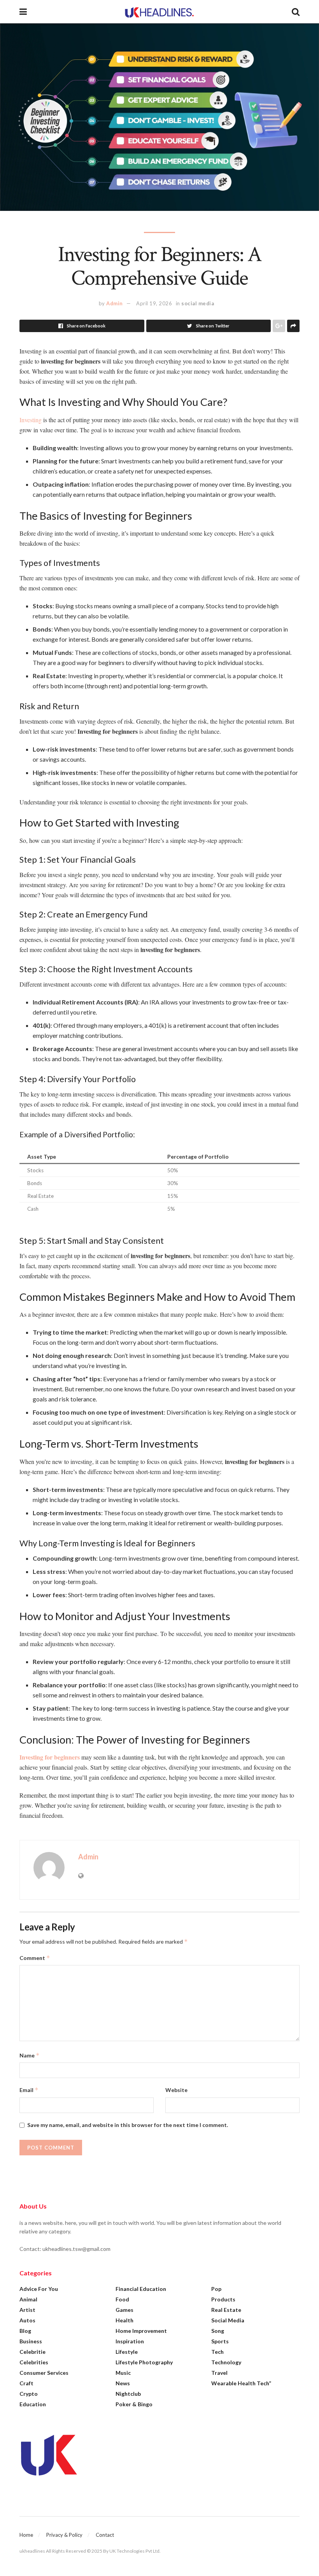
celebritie (32, 2352)
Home (26, 2535)
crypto (29, 2394)
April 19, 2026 (154, 303)
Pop (216, 2289)
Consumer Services (44, 2373)
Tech (217, 2352)
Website (176, 2090)
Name (30, 2055)
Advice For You (39, 2289)
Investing (31, 420)
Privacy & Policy (64, 2535)
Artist (27, 2310)
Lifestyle (127, 2352)
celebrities (34, 2362)
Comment (35, 1958)
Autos (27, 2320)
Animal (28, 2299)
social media (198, 303)
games (124, 2310)
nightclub (128, 2394)
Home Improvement (141, 2331)
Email (29, 2090)
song (218, 2331)
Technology (226, 2362)
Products (223, 2299)
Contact (105, 2535)
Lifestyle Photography (144, 2362)
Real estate (226, 2310)
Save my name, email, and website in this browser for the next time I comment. (128, 2125)
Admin (115, 303)
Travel (219, 2373)
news (123, 2383)
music (123, 2373)
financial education (141, 2289)
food (122, 2299)
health (124, 2320)
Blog (25, 2331)
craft (26, 2383)
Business (31, 2341)
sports (220, 2341)
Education (33, 2404)
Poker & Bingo (134, 2404)
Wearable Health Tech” (241, 2383)
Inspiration (130, 2341)
